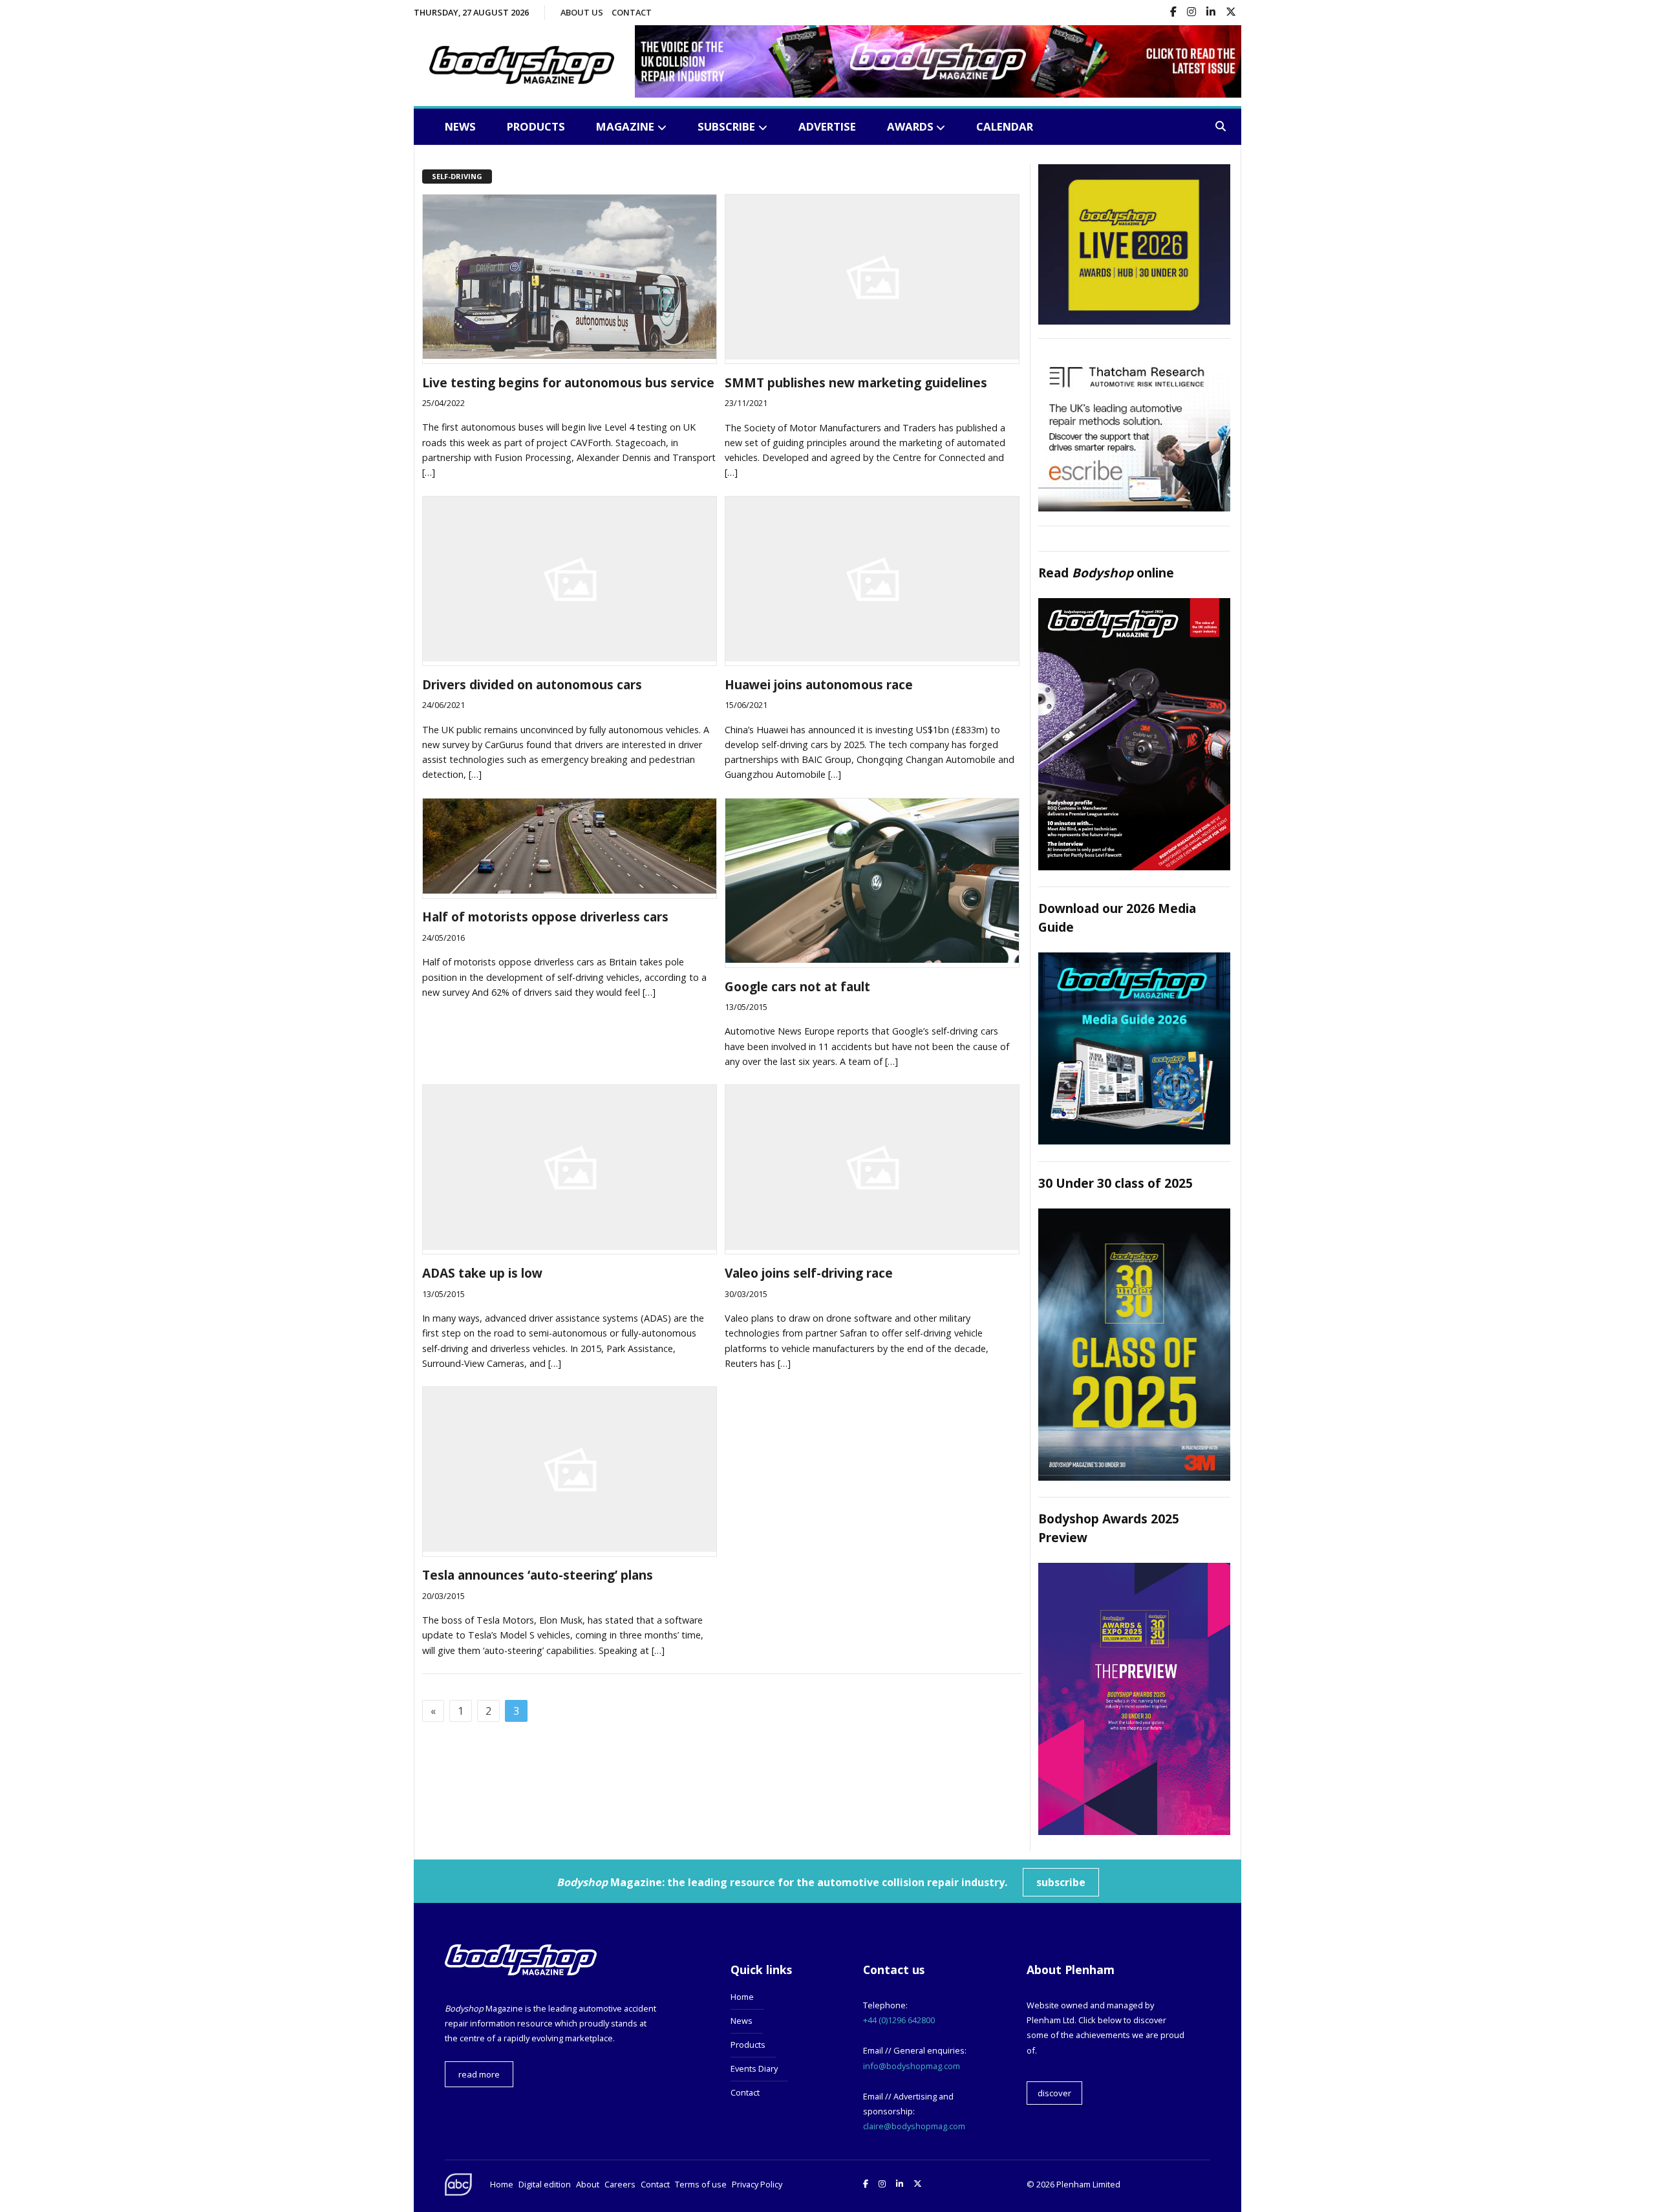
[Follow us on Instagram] (1191, 13)
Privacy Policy (757, 2184)
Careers (620, 2184)
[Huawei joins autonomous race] (872, 658)
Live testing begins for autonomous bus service (568, 382)
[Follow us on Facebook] (1173, 13)
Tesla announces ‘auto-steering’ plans (538, 1575)
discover (1054, 2093)
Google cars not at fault (797, 986)
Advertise (827, 126)
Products (536, 126)
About (588, 2184)
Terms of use (701, 2184)
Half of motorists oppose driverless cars (545, 917)
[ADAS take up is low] (570, 1246)
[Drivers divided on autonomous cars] (570, 658)
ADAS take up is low (482, 1273)
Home (742, 1997)
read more (479, 2074)
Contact (632, 12)
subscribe (1061, 1882)
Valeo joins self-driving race (809, 1273)
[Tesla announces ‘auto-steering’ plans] (570, 1548)
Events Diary (754, 2068)
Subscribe (726, 126)
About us (582, 12)
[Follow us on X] (1231, 13)
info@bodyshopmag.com (912, 2066)
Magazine (625, 126)
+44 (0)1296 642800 (899, 2020)
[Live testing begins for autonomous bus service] (570, 355)
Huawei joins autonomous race (819, 684)
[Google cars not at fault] (872, 959)
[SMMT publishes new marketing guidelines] (872, 356)
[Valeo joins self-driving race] (872, 1246)
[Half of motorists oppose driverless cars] (570, 890)
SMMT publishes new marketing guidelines (856, 382)
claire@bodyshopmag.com (914, 2126)
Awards (910, 126)
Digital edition (545, 2184)
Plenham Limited (1088, 2184)
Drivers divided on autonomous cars (532, 684)
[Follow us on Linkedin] (1211, 13)
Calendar (1005, 126)
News (460, 126)
